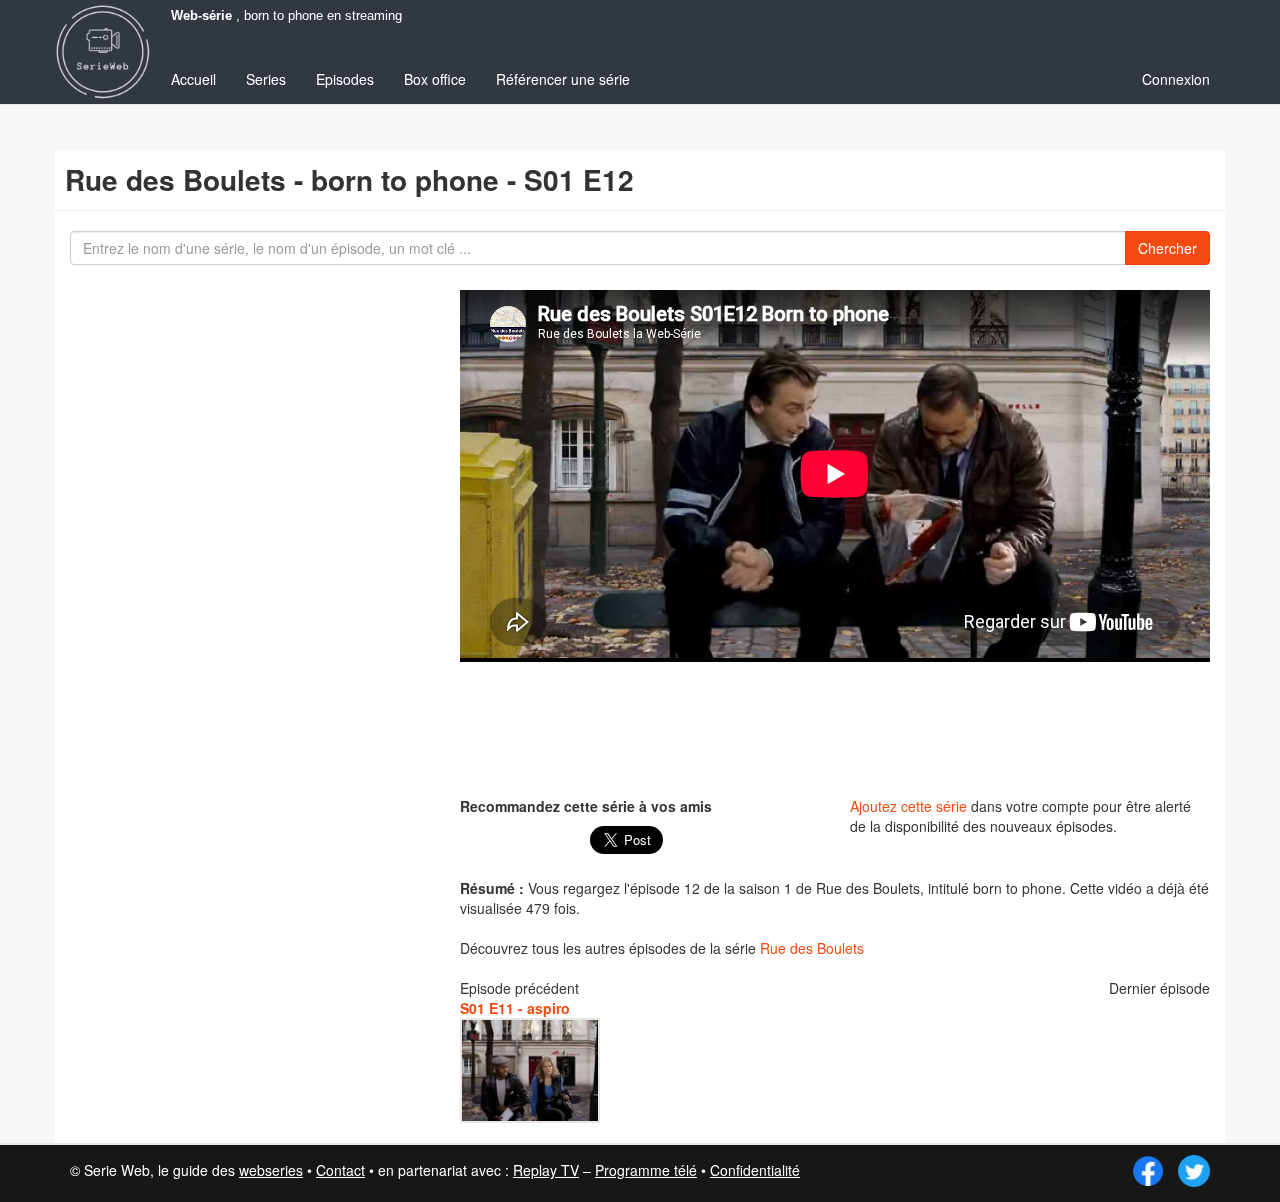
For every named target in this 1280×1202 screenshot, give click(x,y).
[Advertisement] (835, 727)
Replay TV (546, 1170)
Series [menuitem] (266, 79)
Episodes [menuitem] (345, 79)
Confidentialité (755, 1170)
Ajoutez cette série (908, 806)
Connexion (1176, 79)
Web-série (201, 16)
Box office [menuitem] (435, 79)
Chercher (1167, 248)
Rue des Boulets (812, 948)
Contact (340, 1170)
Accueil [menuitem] (193, 79)
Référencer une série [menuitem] (563, 79)
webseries (271, 1170)
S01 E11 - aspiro (515, 1008)
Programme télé (646, 1170)
